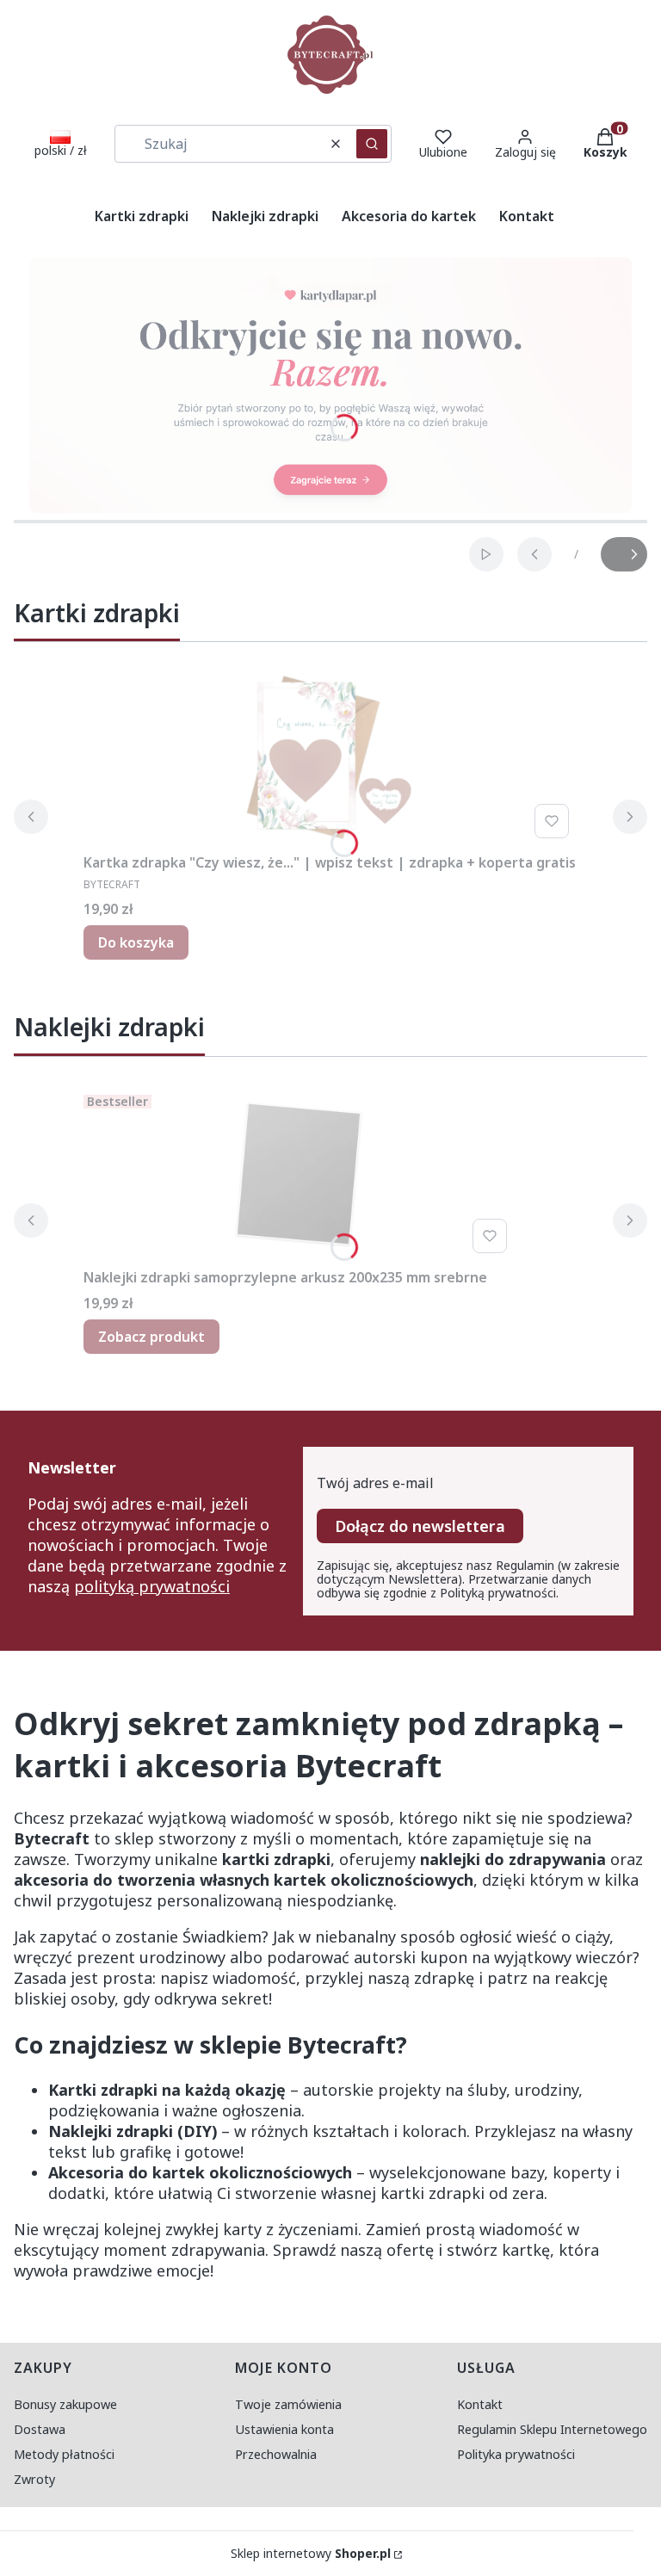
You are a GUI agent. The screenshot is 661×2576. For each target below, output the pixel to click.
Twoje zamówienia (288, 2404)
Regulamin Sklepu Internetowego (552, 2429)
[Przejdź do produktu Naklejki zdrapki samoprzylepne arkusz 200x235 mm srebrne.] (299, 1174)
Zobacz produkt (151, 1337)
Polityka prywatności (516, 2454)
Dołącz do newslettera (420, 1526)
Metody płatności (64, 2454)
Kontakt (480, 2404)
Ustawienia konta (284, 2429)
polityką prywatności (152, 1586)
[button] (372, 144)
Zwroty (34, 2479)
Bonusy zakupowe (65, 2404)
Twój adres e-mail (375, 1483)
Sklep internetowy (311, 2554)
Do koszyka (136, 942)
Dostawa (40, 2429)
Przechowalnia (276, 2454)
